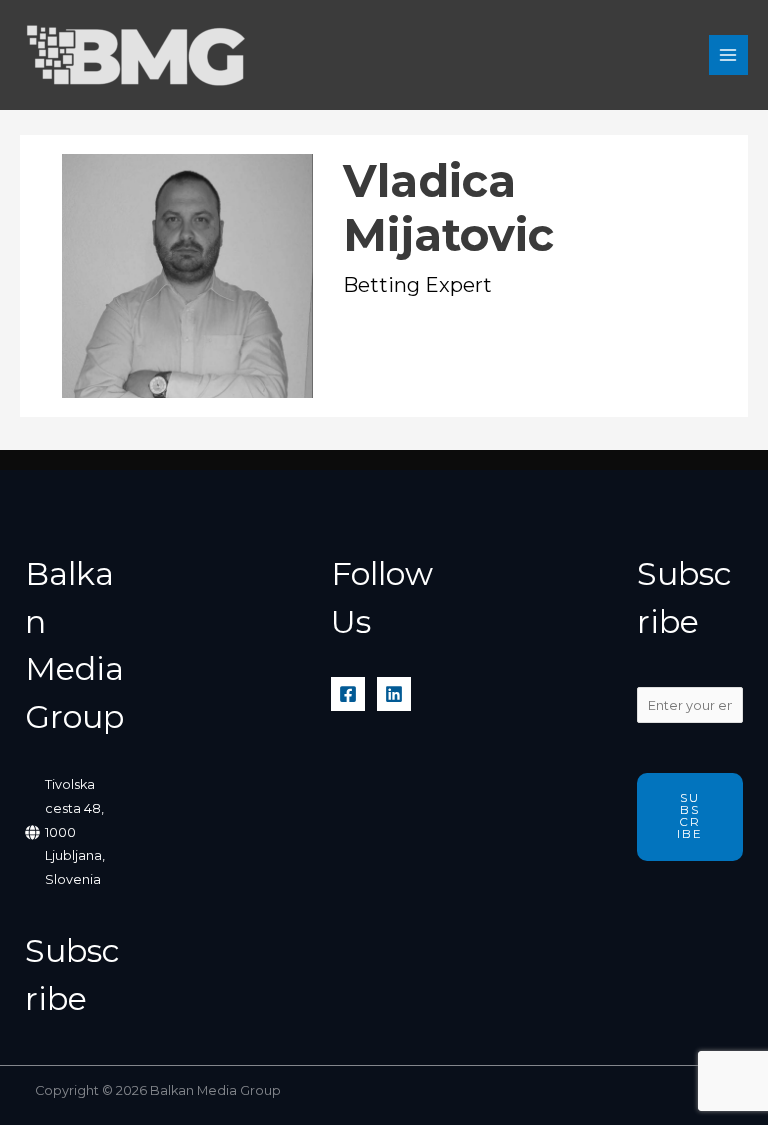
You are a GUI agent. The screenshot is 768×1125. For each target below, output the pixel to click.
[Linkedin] (394, 694)
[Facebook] (348, 694)
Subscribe (690, 816)
